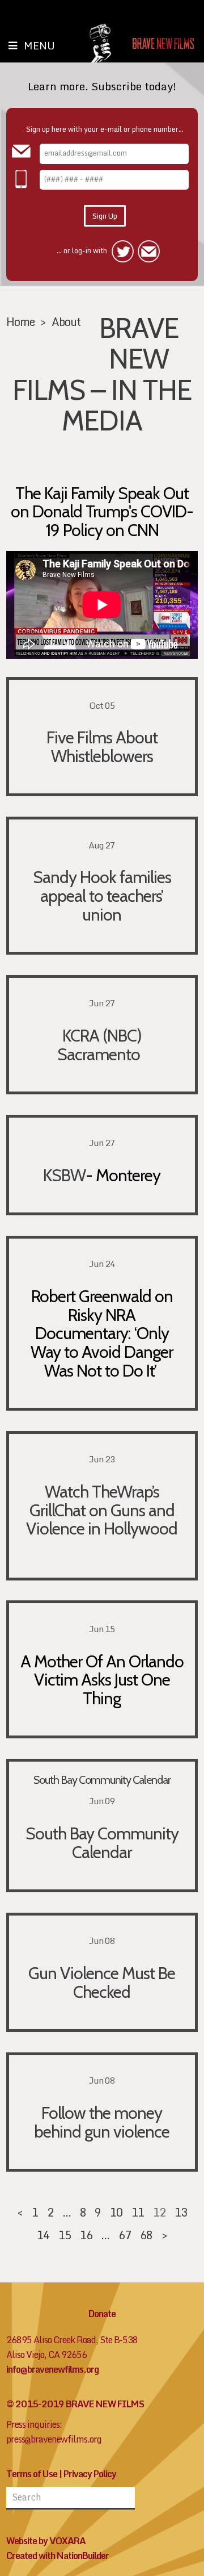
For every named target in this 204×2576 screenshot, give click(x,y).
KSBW (64, 1175)
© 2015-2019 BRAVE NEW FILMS (75, 2404)
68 (146, 2235)
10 (116, 2212)
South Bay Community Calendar (102, 1780)
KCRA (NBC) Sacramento (102, 1045)
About (66, 321)
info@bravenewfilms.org (52, 2369)
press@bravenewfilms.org (54, 2439)
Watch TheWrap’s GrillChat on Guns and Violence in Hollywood (102, 1510)
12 (159, 2212)
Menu (39, 45)
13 (181, 2212)
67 (125, 2235)
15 (65, 2235)
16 (86, 2235)
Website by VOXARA (46, 2541)
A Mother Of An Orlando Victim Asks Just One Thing (102, 1680)
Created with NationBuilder (58, 2556)
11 (138, 2212)
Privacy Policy (90, 2474)
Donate (102, 2314)
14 (43, 2235)
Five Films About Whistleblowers (102, 747)
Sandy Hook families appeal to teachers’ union (102, 895)
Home (20, 321)
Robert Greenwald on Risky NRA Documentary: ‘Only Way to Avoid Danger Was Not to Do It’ (102, 1333)
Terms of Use (32, 2474)
